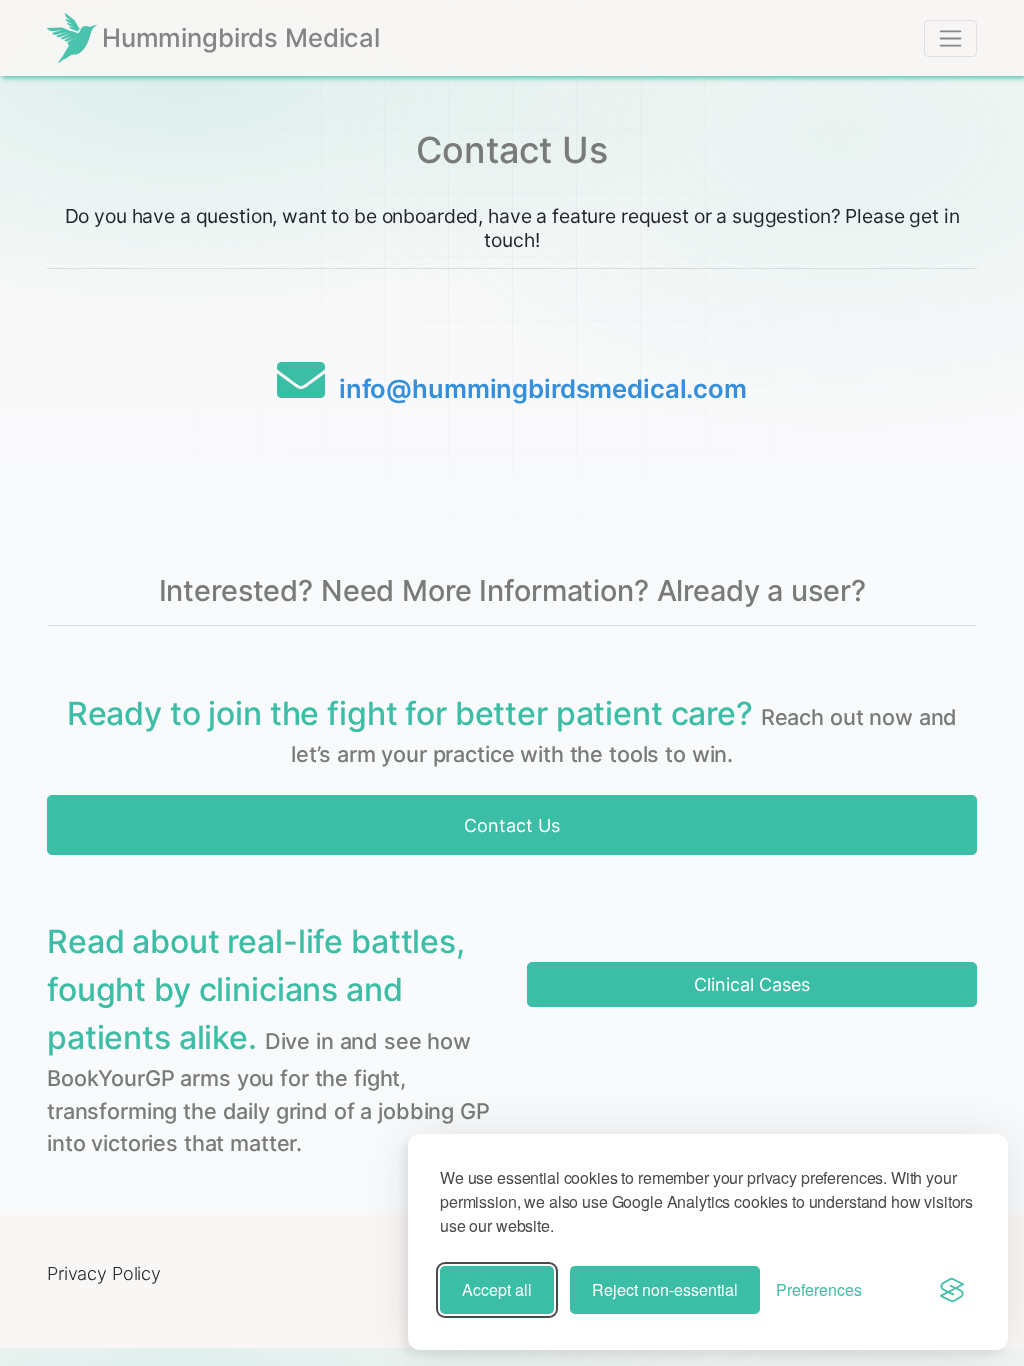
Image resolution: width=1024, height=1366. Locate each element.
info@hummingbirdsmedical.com (543, 388)
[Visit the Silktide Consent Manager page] (952, 1290)
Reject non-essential (665, 1289)
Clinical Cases (752, 984)
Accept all (497, 1289)
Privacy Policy (104, 1273)
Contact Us (512, 825)
